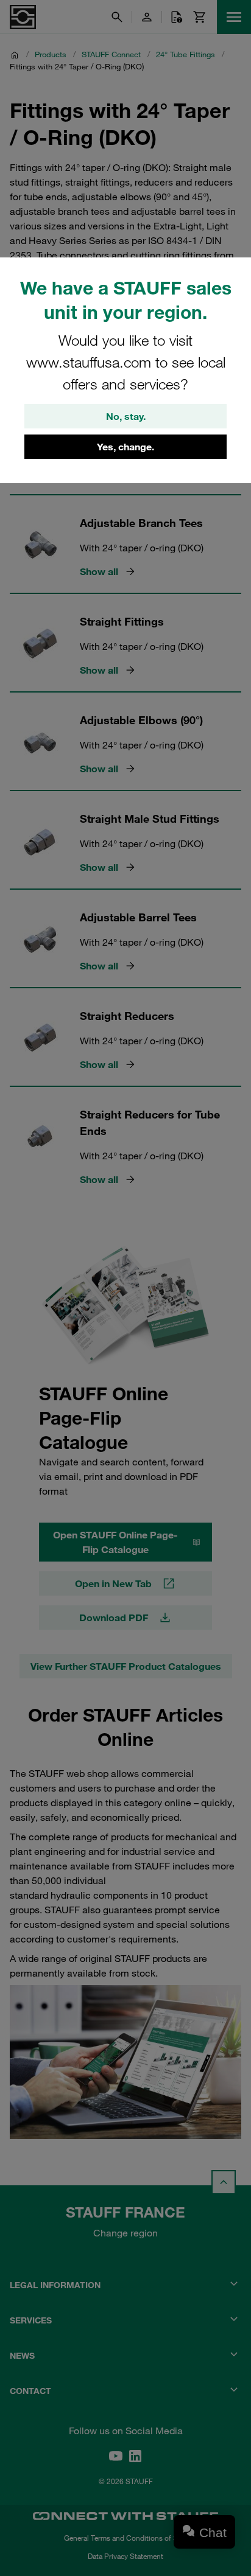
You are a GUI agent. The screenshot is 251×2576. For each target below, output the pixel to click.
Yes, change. (125, 447)
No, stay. (126, 416)
